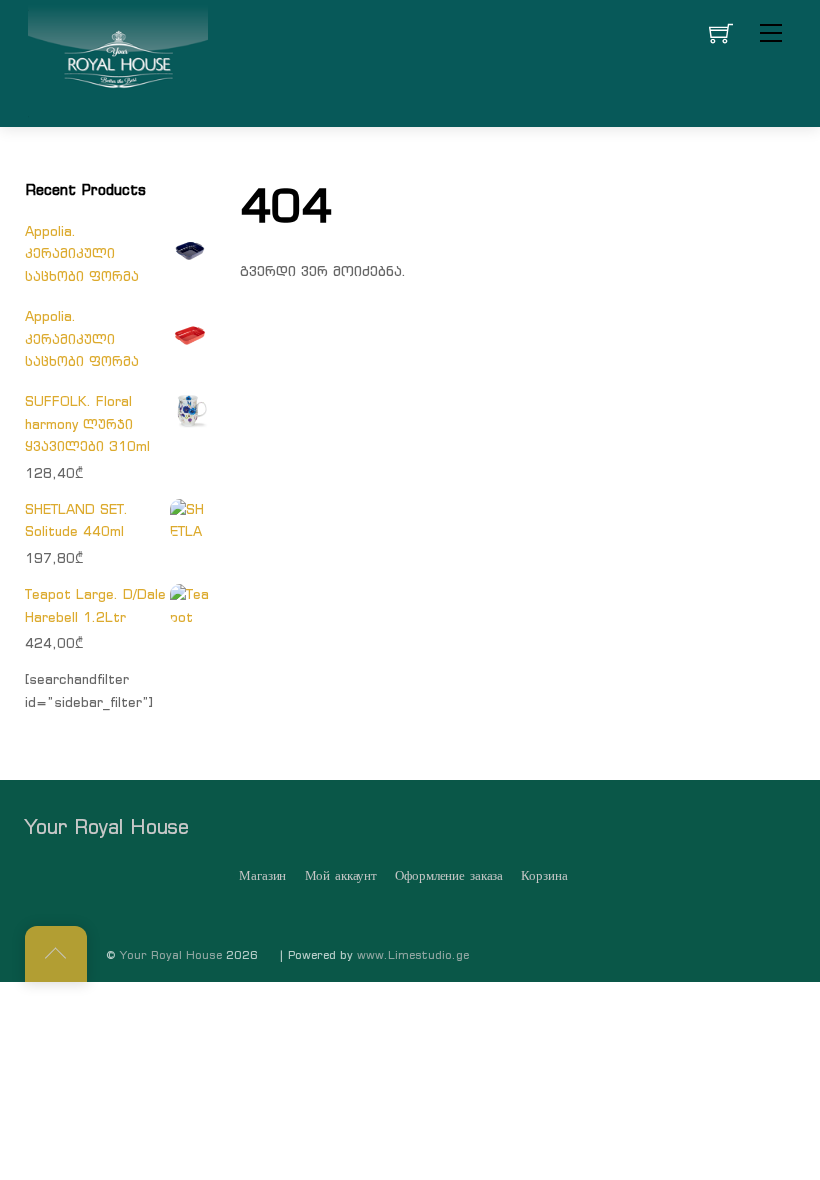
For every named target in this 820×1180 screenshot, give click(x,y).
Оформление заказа (449, 875)
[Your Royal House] (118, 61)
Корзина (544, 875)
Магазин (262, 875)
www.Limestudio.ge (413, 955)
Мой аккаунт (341, 875)
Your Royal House (171, 955)
